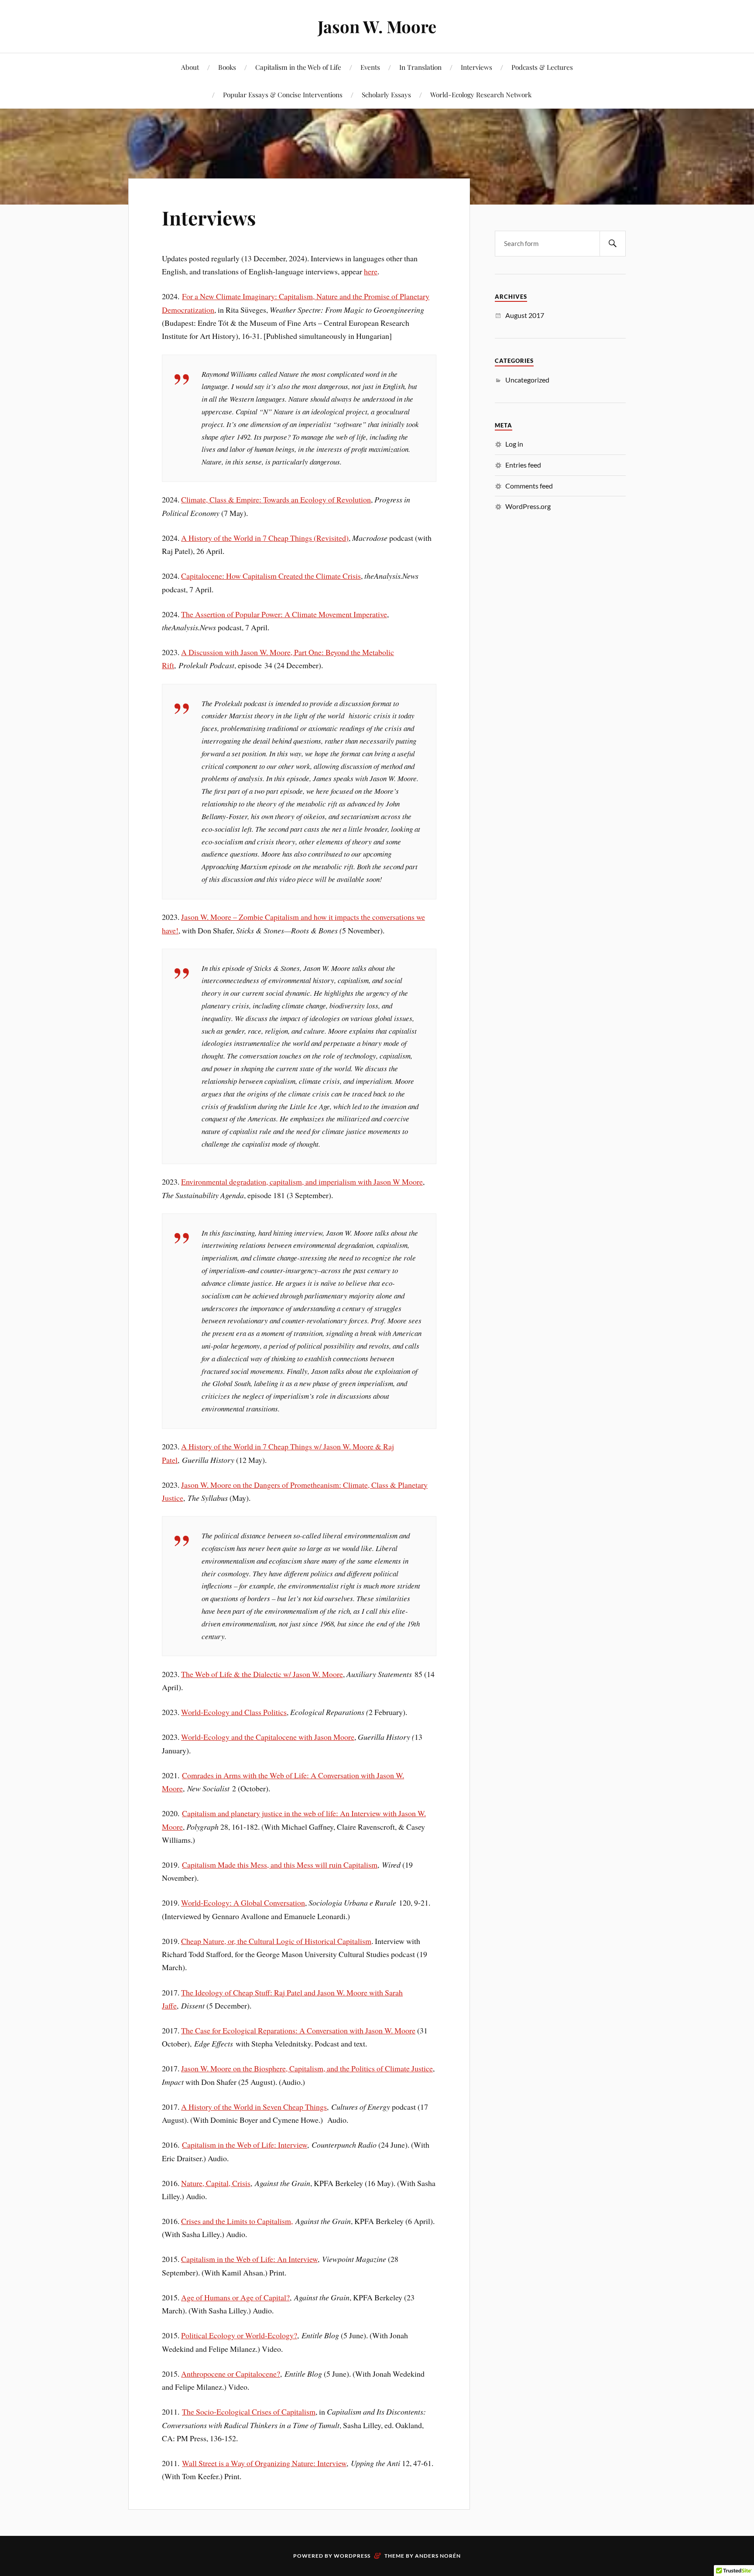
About (190, 67)
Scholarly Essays (386, 94)
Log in (514, 444)
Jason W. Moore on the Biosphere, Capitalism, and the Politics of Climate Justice (307, 2068)
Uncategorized (527, 380)
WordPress (352, 2556)
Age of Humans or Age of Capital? (235, 2297)
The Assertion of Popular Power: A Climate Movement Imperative (284, 614)
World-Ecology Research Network (481, 94)
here (371, 271)
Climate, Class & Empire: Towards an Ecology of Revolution (276, 499)
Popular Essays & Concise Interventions (283, 94)
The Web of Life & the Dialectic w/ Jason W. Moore (262, 1674)
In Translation (420, 67)
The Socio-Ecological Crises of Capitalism (249, 2412)
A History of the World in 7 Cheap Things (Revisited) (265, 538)
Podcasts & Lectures (542, 67)
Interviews (476, 67)
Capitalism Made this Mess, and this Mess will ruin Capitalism (280, 1865)
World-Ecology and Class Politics (234, 1712)
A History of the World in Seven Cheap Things (254, 2107)
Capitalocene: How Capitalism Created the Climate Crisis (271, 576)
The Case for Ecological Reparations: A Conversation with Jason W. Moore (298, 2030)
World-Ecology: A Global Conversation (243, 1903)
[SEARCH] (613, 244)
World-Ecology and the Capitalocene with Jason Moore (268, 1737)
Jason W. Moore (377, 26)
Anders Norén (438, 2556)
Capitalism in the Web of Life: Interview (245, 2145)
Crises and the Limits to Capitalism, (237, 2221)
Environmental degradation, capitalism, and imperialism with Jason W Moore (302, 1182)
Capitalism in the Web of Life (298, 67)
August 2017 (525, 315)
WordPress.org (528, 506)
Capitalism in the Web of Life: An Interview (249, 2259)
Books (227, 67)
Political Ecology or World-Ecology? (239, 2335)
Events (370, 67)
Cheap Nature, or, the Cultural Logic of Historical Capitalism (276, 1941)
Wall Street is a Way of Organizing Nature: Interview (264, 2463)
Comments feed (529, 486)
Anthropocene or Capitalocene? (231, 2374)
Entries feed (523, 465)
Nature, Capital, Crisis (216, 2183)
